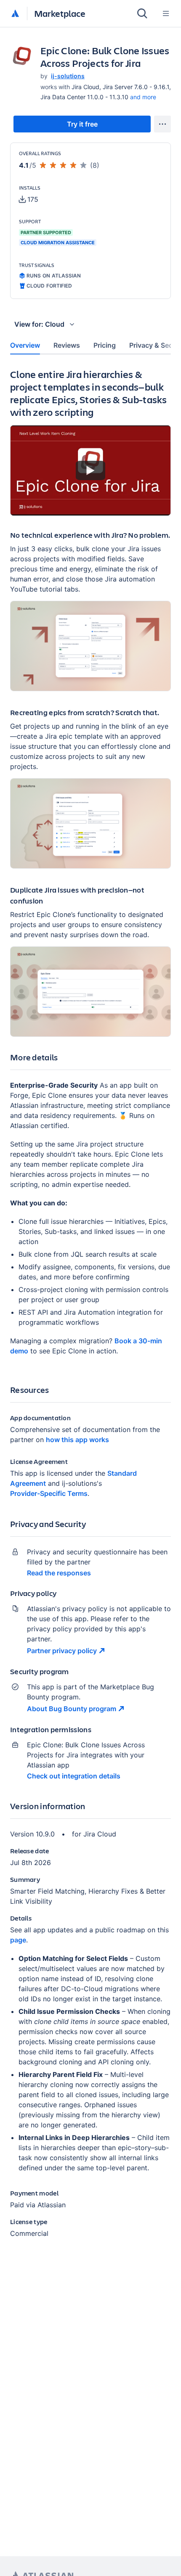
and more (143, 97)
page (18, 1940)
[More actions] (162, 124)
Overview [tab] (25, 345)
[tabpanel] (90, 1310)
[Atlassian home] (15, 14)
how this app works (77, 1440)
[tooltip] (29, 199)
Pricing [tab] (105, 345)
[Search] (142, 13)
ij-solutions (68, 76)
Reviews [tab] (67, 345)
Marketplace (60, 13)
